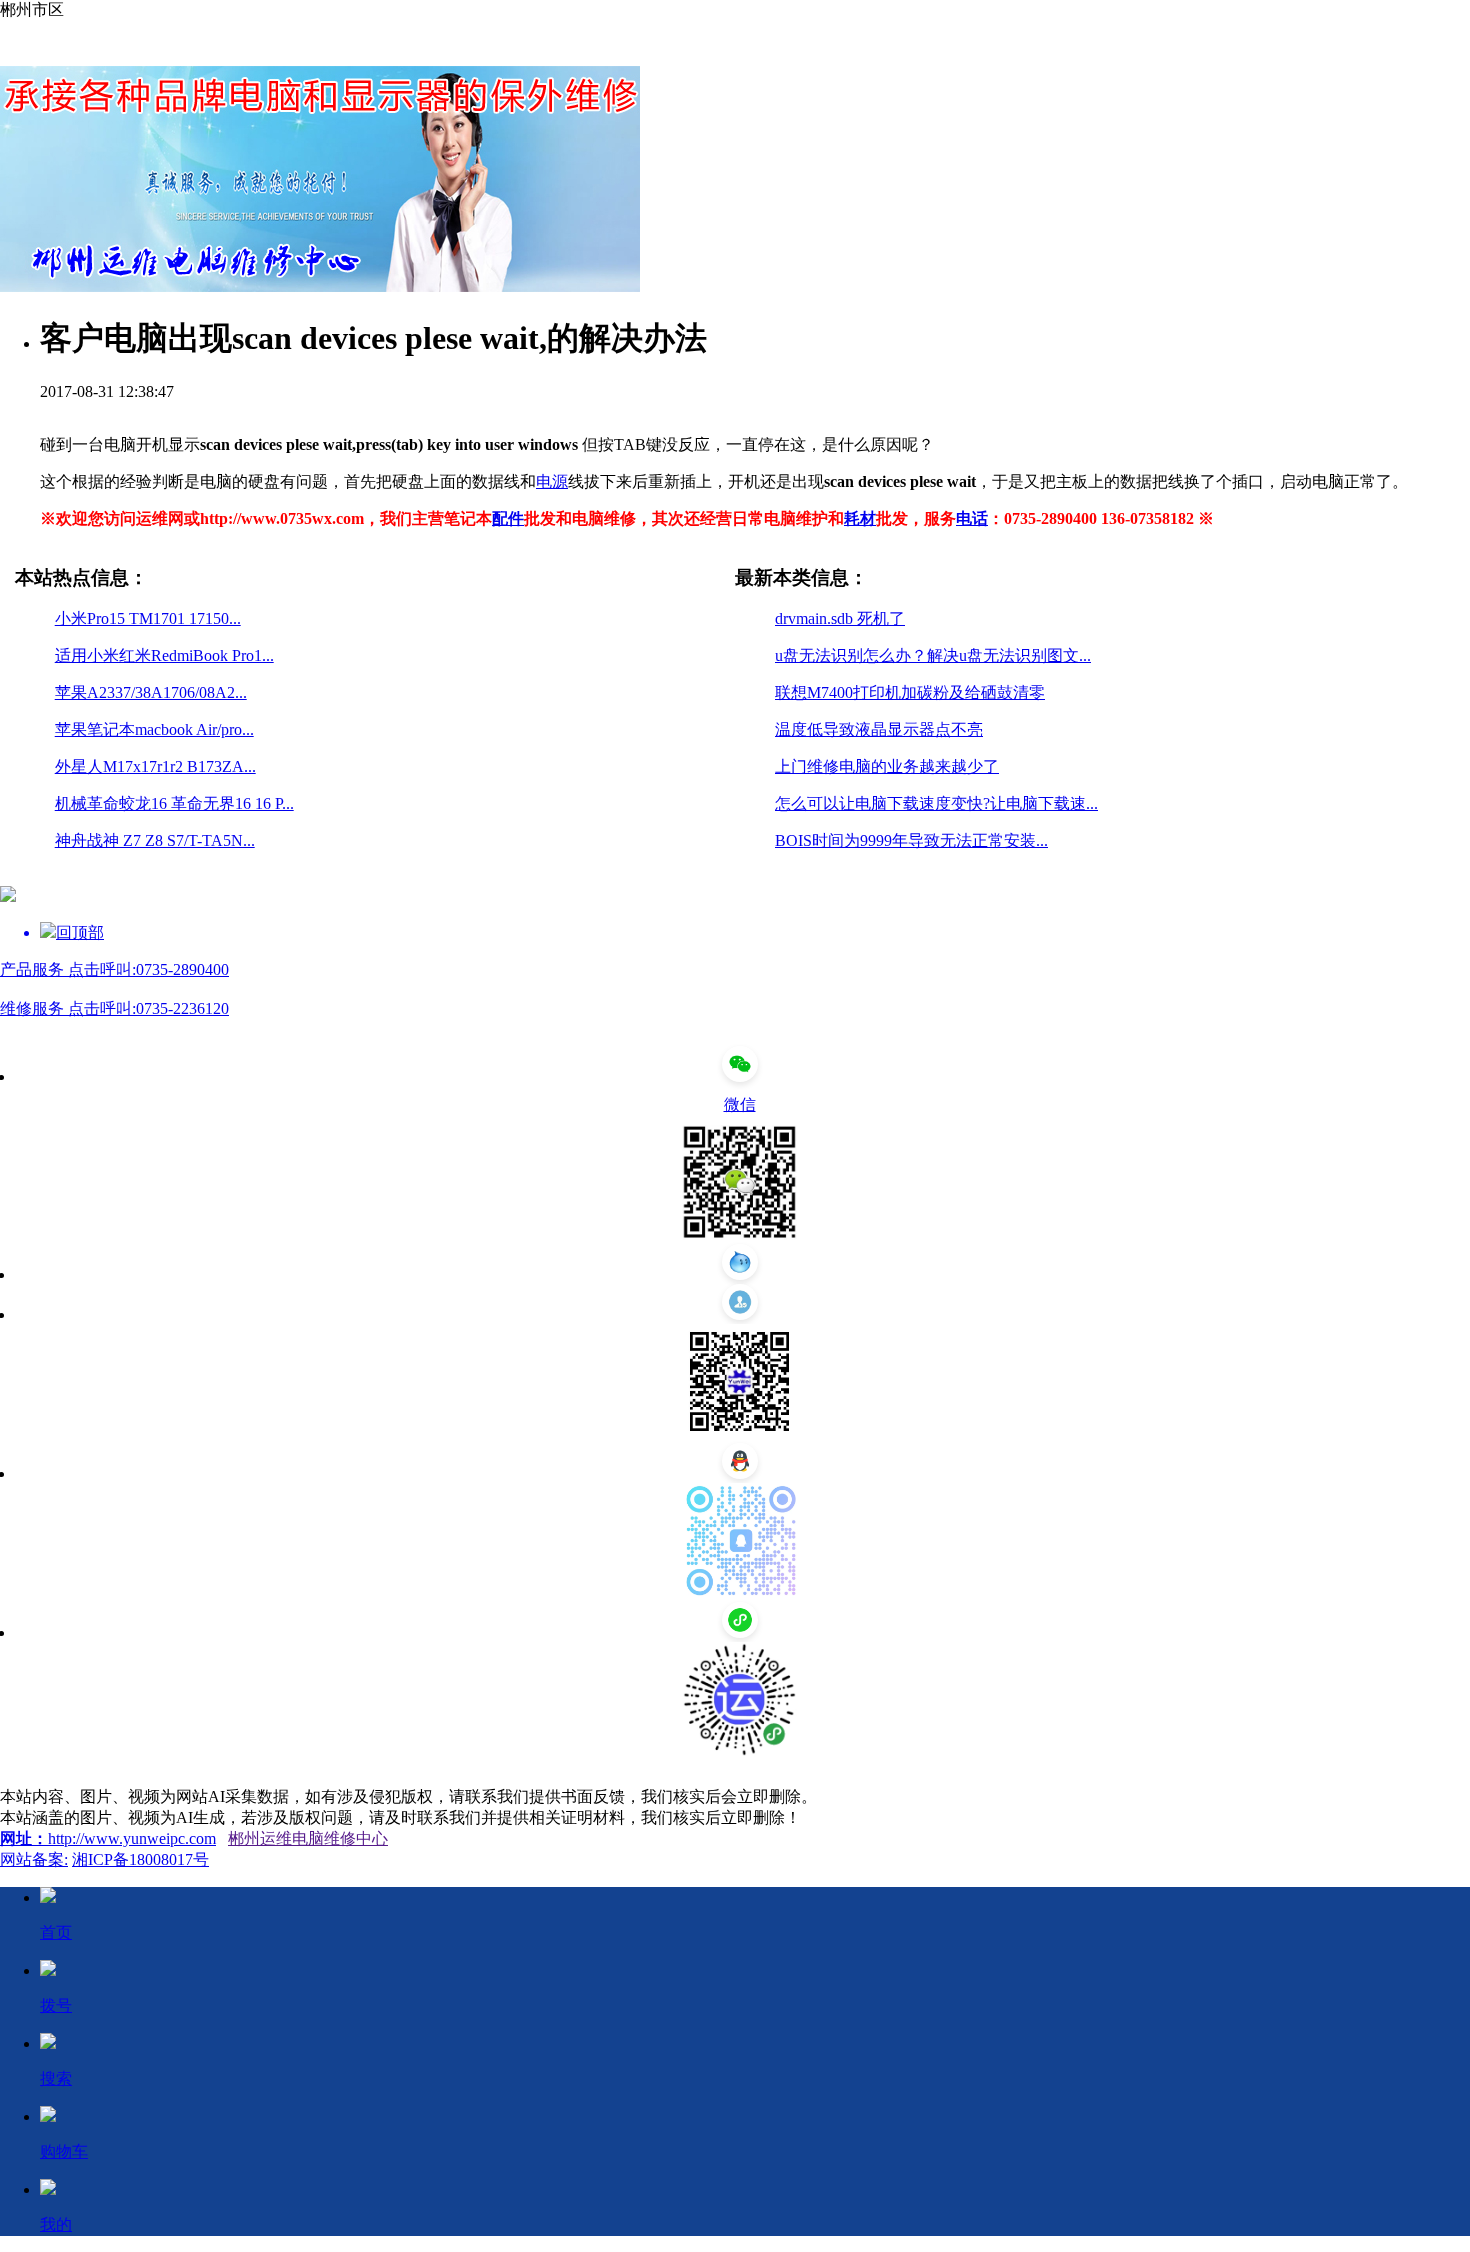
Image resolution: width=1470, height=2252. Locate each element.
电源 (552, 481)
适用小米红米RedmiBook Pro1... (164, 655)
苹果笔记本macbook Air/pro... (154, 729)
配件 (508, 518)
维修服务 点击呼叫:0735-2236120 (114, 1008)
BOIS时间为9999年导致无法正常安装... (911, 840)
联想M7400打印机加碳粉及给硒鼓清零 (910, 692)
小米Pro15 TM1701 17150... (148, 618)
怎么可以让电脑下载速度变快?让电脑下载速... (936, 803)
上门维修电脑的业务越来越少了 (887, 766)
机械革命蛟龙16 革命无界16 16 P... (174, 803)
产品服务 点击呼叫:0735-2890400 (114, 969)
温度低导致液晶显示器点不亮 (879, 729)
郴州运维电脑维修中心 (308, 1838)
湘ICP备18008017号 (140, 1859)
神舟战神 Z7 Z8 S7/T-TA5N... (155, 840)
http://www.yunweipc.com (132, 1838)
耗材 (860, 518)
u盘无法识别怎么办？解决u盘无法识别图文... (933, 655)
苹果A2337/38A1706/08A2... (151, 692)
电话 (972, 518)
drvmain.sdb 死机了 (840, 618)
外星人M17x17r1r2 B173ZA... (155, 766)
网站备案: (34, 1859)
